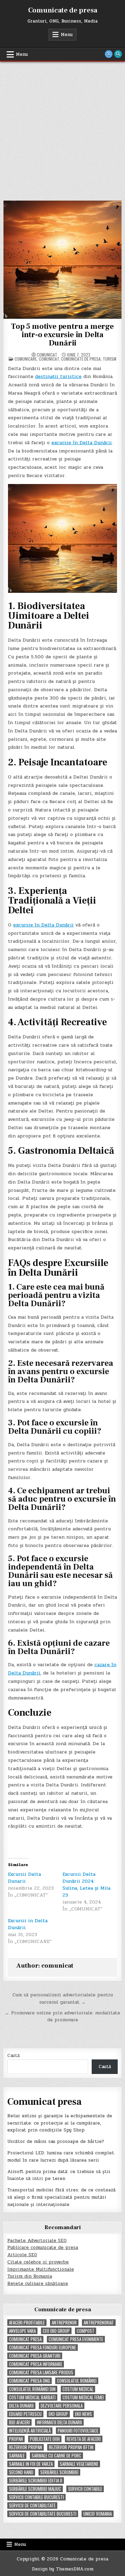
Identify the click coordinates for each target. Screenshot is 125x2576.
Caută (14, 2056)
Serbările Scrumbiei (59, 2472)
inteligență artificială (30, 2431)
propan (16, 2439)
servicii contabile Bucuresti (36, 2497)
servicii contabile (85, 2489)
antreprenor (64, 2323)
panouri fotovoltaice (78, 2431)
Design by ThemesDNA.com (63, 2569)
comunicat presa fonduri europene (43, 2348)
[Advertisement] (62, 128)
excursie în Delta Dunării (82, 443)
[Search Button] (118, 54)
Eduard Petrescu (25, 2414)
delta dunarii (21, 2406)
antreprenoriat (99, 2323)
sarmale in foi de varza (31, 2464)
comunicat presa (25, 2339)
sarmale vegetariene (79, 2464)
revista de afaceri (84, 2439)
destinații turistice (58, 376)
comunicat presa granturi (35, 2356)
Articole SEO (22, 2255)
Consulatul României (77, 2381)
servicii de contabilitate (32, 2505)
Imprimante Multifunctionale (41, 2269)
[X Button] (109, 54)
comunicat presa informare (36, 2364)
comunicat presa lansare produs (41, 2372)
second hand (21, 2472)
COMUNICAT (49, 359)
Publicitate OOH (45, 2439)
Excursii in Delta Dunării (28, 1924)
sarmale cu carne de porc (56, 2456)
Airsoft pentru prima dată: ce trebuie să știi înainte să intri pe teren (59, 2175)
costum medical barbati (32, 2397)
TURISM (110, 359)
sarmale (17, 2456)
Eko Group (58, 2414)
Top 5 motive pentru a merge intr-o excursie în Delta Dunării (62, 335)
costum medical (78, 2389)
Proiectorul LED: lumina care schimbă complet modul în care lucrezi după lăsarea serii (61, 2157)
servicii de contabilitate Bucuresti (43, 2514)
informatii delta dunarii (59, 2422)
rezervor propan (26, 2447)
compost (86, 2331)
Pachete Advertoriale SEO (37, 2241)
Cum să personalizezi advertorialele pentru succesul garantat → (63, 1999)
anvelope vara (22, 2331)
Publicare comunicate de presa (43, 2248)
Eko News (84, 2414)
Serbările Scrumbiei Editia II (36, 2481)
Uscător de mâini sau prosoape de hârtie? (56, 2142)
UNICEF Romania (98, 2514)
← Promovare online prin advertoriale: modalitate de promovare (62, 2017)
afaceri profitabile (27, 2323)
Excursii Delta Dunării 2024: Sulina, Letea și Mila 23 (86, 1885)
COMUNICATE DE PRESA (81, 359)
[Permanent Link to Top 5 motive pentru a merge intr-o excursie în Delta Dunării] (62, 260)
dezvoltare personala (62, 2406)
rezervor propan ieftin (71, 2447)
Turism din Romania (30, 2276)
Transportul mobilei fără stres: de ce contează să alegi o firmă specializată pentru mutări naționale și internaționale (61, 2197)
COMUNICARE (26, 359)
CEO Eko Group (56, 2331)
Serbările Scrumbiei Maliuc (35, 2489)
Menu (67, 35)
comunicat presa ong (30, 2381)
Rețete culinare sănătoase (38, 2284)
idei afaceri (19, 2422)
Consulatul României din (32, 2389)
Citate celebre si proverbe (38, 2262)
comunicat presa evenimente (76, 2339)
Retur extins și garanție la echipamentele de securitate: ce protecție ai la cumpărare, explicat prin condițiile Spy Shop (60, 2123)
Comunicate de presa (63, 10)
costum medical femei (83, 2397)
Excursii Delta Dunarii (24, 1878)
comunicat (47, 355)
